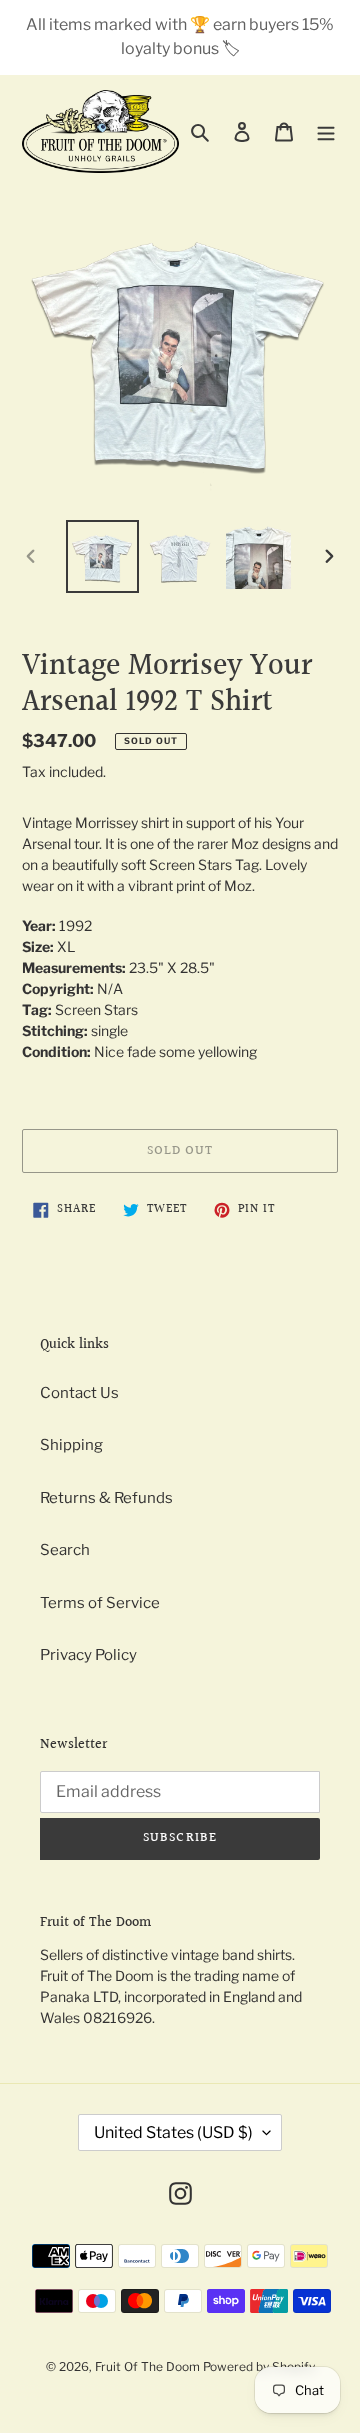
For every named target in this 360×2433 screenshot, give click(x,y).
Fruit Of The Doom (147, 2366)
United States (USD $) (173, 2132)
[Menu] (326, 131)
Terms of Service (100, 1603)
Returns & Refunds (106, 1498)
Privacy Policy (88, 1655)
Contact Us (79, 1393)
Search (65, 1550)
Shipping (71, 1445)
